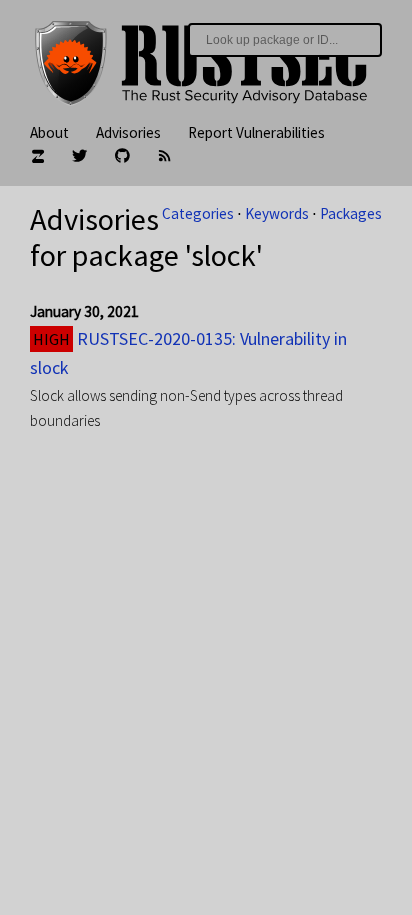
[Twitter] (79, 157)
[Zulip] (37, 157)
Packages (351, 213)
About (49, 132)
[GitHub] (122, 157)
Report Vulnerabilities (256, 132)
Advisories (128, 132)
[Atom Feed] (164, 157)
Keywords (277, 213)
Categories (198, 213)
